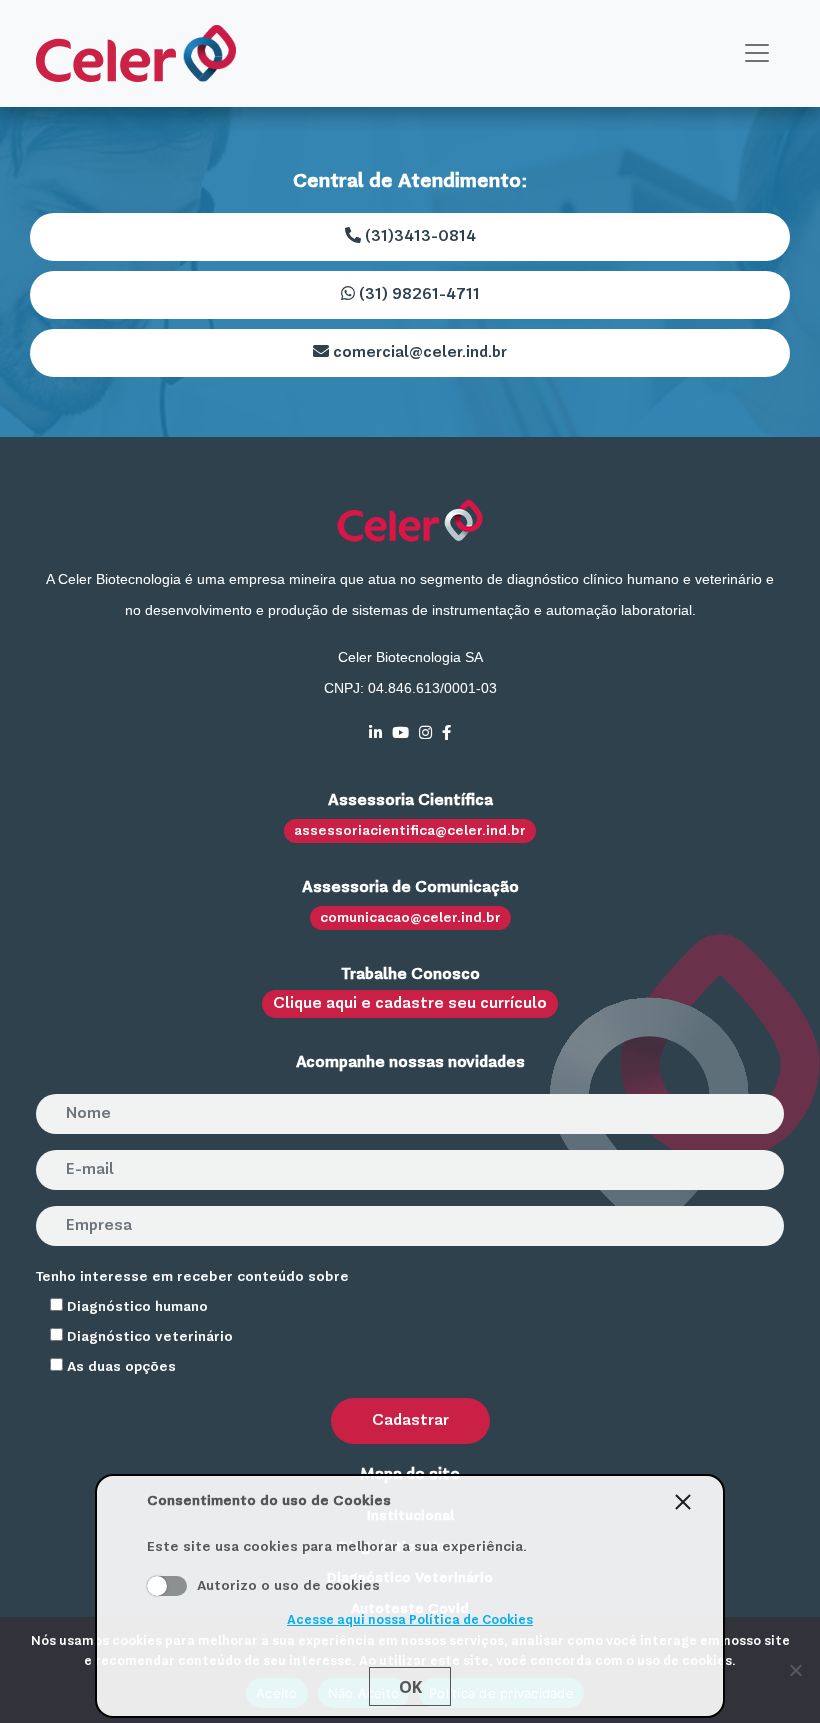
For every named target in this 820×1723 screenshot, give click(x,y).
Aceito (167, 1586)
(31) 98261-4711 (417, 295)
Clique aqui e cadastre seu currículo (410, 1004)
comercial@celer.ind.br (418, 353)
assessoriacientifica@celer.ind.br (410, 831)
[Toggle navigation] (757, 53)
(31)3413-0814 (418, 237)
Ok (410, 1687)
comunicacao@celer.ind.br (410, 918)
